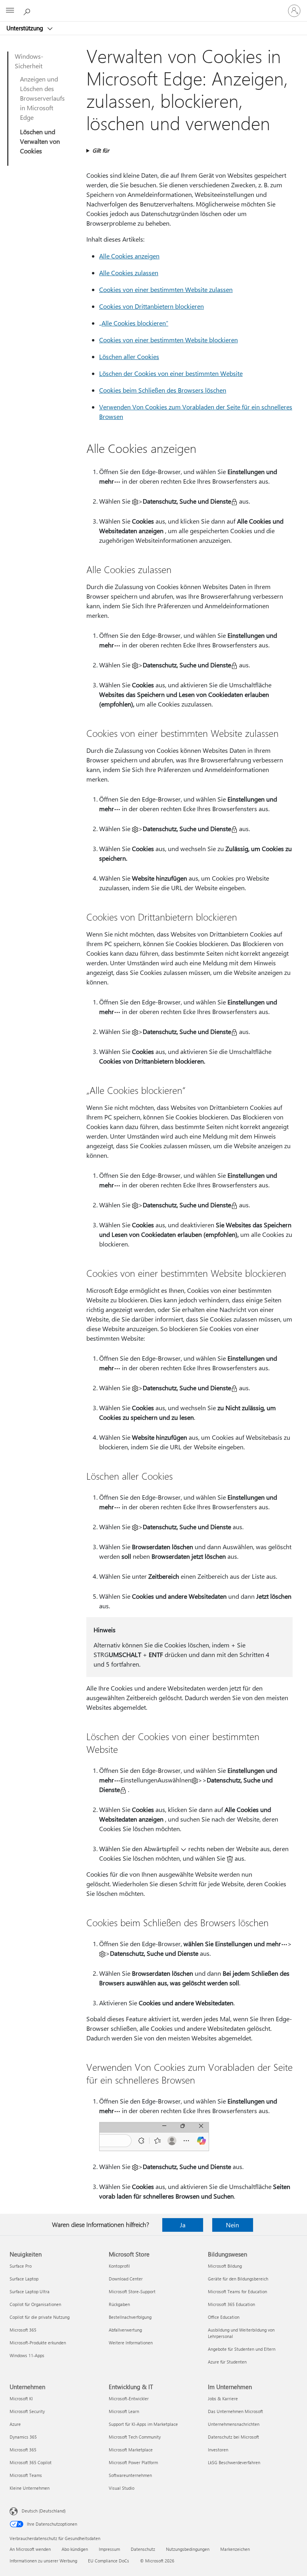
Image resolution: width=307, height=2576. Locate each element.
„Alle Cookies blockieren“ (134, 323)
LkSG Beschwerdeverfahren (234, 2462)
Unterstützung (26, 28)
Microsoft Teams (26, 2475)
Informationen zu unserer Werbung (43, 2561)
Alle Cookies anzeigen (129, 256)
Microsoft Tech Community (135, 2437)
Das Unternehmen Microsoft (235, 2411)
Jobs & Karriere (223, 2398)
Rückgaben (119, 2304)
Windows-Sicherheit (29, 61)
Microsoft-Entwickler (129, 2398)
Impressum (109, 2549)
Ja (183, 2225)
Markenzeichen (235, 2549)
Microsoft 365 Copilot (31, 2462)
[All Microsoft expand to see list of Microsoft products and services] (10, 11)
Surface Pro (21, 2266)
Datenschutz (143, 2549)
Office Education (224, 2317)
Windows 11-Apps (27, 2355)
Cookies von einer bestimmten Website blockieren (168, 340)
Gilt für (101, 150)
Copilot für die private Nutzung (40, 2317)
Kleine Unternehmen (30, 2488)
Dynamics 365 (23, 2437)
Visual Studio (122, 2488)
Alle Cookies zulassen (129, 273)
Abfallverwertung (125, 2330)
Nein (232, 2225)
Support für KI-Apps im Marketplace (143, 2424)
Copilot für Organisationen (35, 2304)
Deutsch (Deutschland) (44, 2511)
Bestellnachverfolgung (130, 2317)
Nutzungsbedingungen (188, 2549)
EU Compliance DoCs (109, 2561)
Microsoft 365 (23, 2330)
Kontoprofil (119, 2266)
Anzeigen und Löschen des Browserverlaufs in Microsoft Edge (42, 98)
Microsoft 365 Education (231, 2304)
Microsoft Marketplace (131, 2450)
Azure (15, 2424)
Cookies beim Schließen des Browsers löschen (163, 390)
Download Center (126, 2279)
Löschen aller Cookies (129, 356)
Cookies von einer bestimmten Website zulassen (166, 289)
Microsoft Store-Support (132, 2291)
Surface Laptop (24, 2279)
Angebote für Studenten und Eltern (242, 2349)
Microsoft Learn (124, 2411)
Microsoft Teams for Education (237, 2291)
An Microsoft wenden (30, 2549)
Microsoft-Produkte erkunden (38, 2343)
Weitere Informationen (131, 2343)
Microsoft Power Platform (133, 2462)
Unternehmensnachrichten (234, 2424)
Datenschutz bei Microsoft (233, 2437)
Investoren (218, 2450)
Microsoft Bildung (225, 2266)
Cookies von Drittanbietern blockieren (152, 306)
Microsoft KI (21, 2398)
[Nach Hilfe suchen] (28, 10)
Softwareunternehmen (130, 2475)
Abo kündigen (75, 2549)
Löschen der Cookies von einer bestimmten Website (171, 373)
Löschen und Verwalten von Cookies (40, 141)
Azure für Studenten (227, 2362)
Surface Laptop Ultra (30, 2291)
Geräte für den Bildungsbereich (238, 2279)
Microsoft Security (27, 2411)
